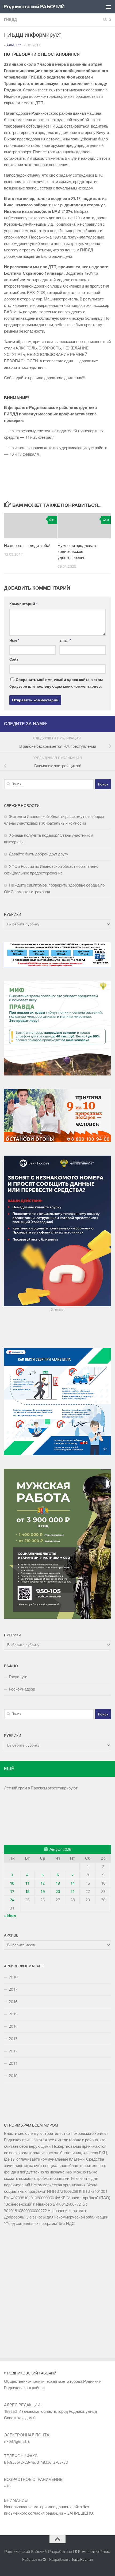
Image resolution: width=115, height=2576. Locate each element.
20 (58, 1892)
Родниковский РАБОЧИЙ (34, 7)
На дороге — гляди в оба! (27, 546)
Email (65, 640)
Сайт (14, 659)
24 (12, 1900)
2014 (13, 2026)
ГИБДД (10, 20)
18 (27, 1892)
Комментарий (23, 604)
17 (12, 1892)
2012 (13, 2051)
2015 (13, 2014)
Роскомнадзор (22, 1689)
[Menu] (108, 7)
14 (72, 1883)
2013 (13, 2039)
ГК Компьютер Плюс (91, 2552)
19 (43, 1892)
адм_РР (14, 45)
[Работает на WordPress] (44, 2560)
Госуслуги (18, 1677)
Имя (14, 640)
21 (72, 1892)
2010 (13, 2076)
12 (43, 1883)
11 (27, 1883)
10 (12, 1883)
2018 (13, 1977)
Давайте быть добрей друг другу (39, 854)
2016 (13, 2002)
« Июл (10, 1916)
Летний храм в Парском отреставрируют (41, 1788)
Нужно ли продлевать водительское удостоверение (77, 552)
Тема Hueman (82, 2560)
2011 (13, 2063)
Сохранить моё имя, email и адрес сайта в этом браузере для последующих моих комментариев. (56, 683)
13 (58, 1883)
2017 (13, 1989)
